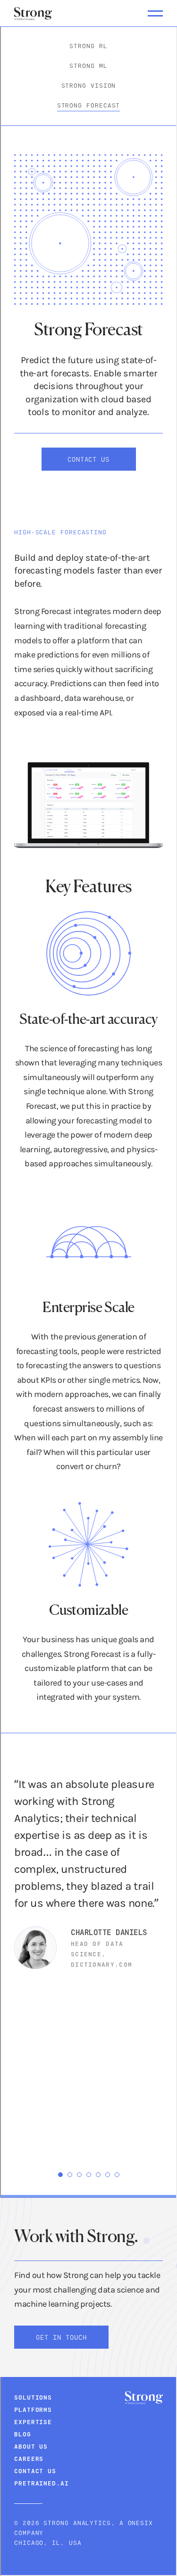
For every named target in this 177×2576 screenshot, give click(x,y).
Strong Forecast (89, 105)
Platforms (33, 2410)
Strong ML (88, 66)
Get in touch (61, 2337)
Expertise (33, 2422)
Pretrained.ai (42, 2483)
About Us (31, 2446)
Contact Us (35, 2471)
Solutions (33, 2397)
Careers (29, 2459)
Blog (23, 2434)
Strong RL (88, 46)
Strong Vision (89, 85)
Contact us (89, 459)
